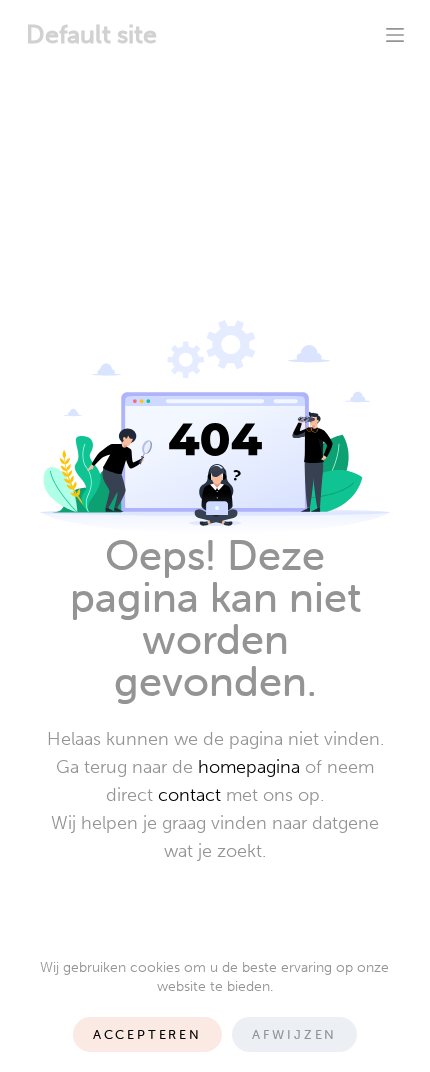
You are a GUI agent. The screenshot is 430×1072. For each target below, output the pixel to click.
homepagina (249, 767)
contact (189, 795)
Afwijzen (294, 1034)
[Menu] (395, 35)
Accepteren (147, 1034)
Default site (91, 34)
